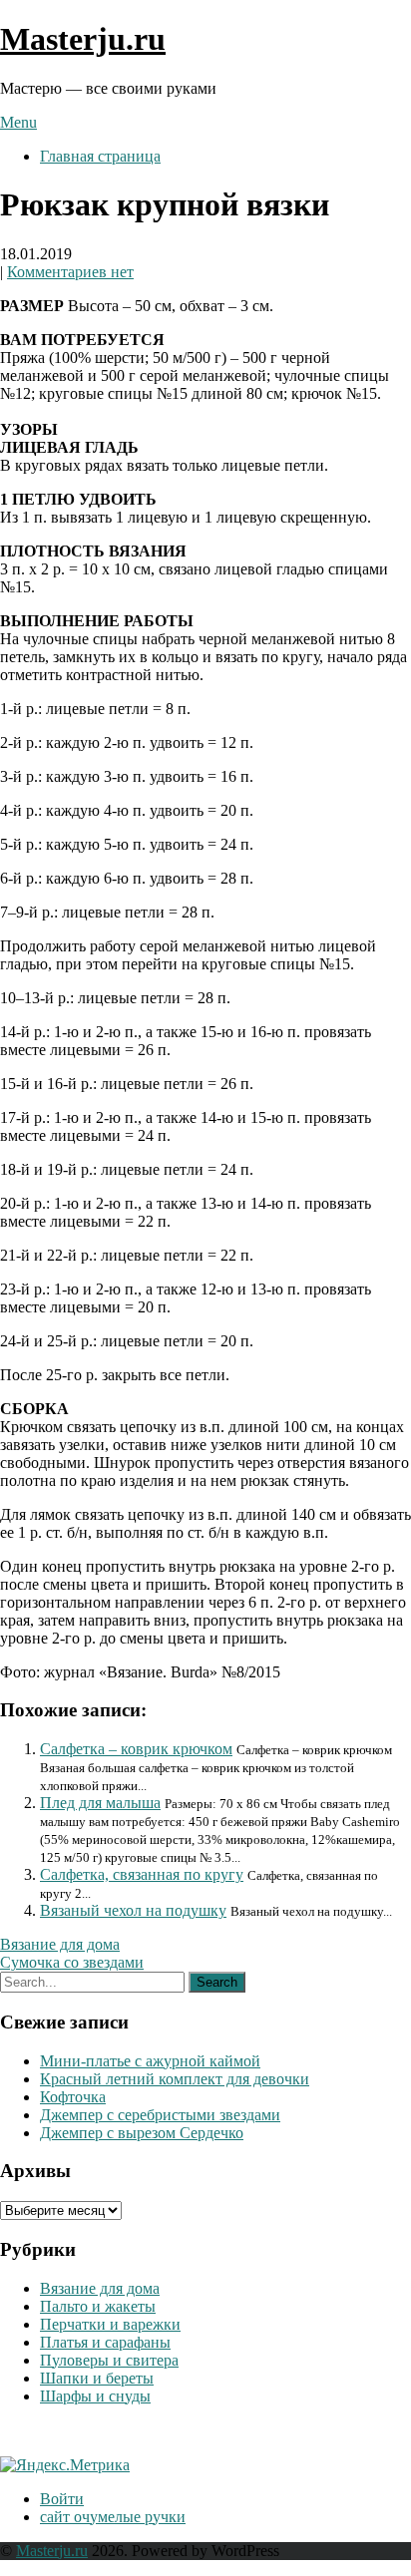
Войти (62, 2499)
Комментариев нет (70, 272)
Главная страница (100, 156)
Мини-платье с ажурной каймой (150, 2061)
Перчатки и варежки (110, 2324)
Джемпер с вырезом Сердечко (142, 2133)
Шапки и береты (97, 2378)
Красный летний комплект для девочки (175, 2079)
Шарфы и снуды (95, 2396)
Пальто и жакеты (98, 2306)
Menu (18, 122)
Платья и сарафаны (105, 2342)
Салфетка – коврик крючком (136, 1749)
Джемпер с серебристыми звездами (160, 2115)
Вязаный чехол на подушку (133, 1910)
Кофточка (73, 2097)
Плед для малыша (100, 1803)
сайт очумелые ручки (113, 2517)
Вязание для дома (60, 1944)
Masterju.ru (83, 39)
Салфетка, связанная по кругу (142, 1874)
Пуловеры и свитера (109, 2360)
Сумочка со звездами (72, 1962)
